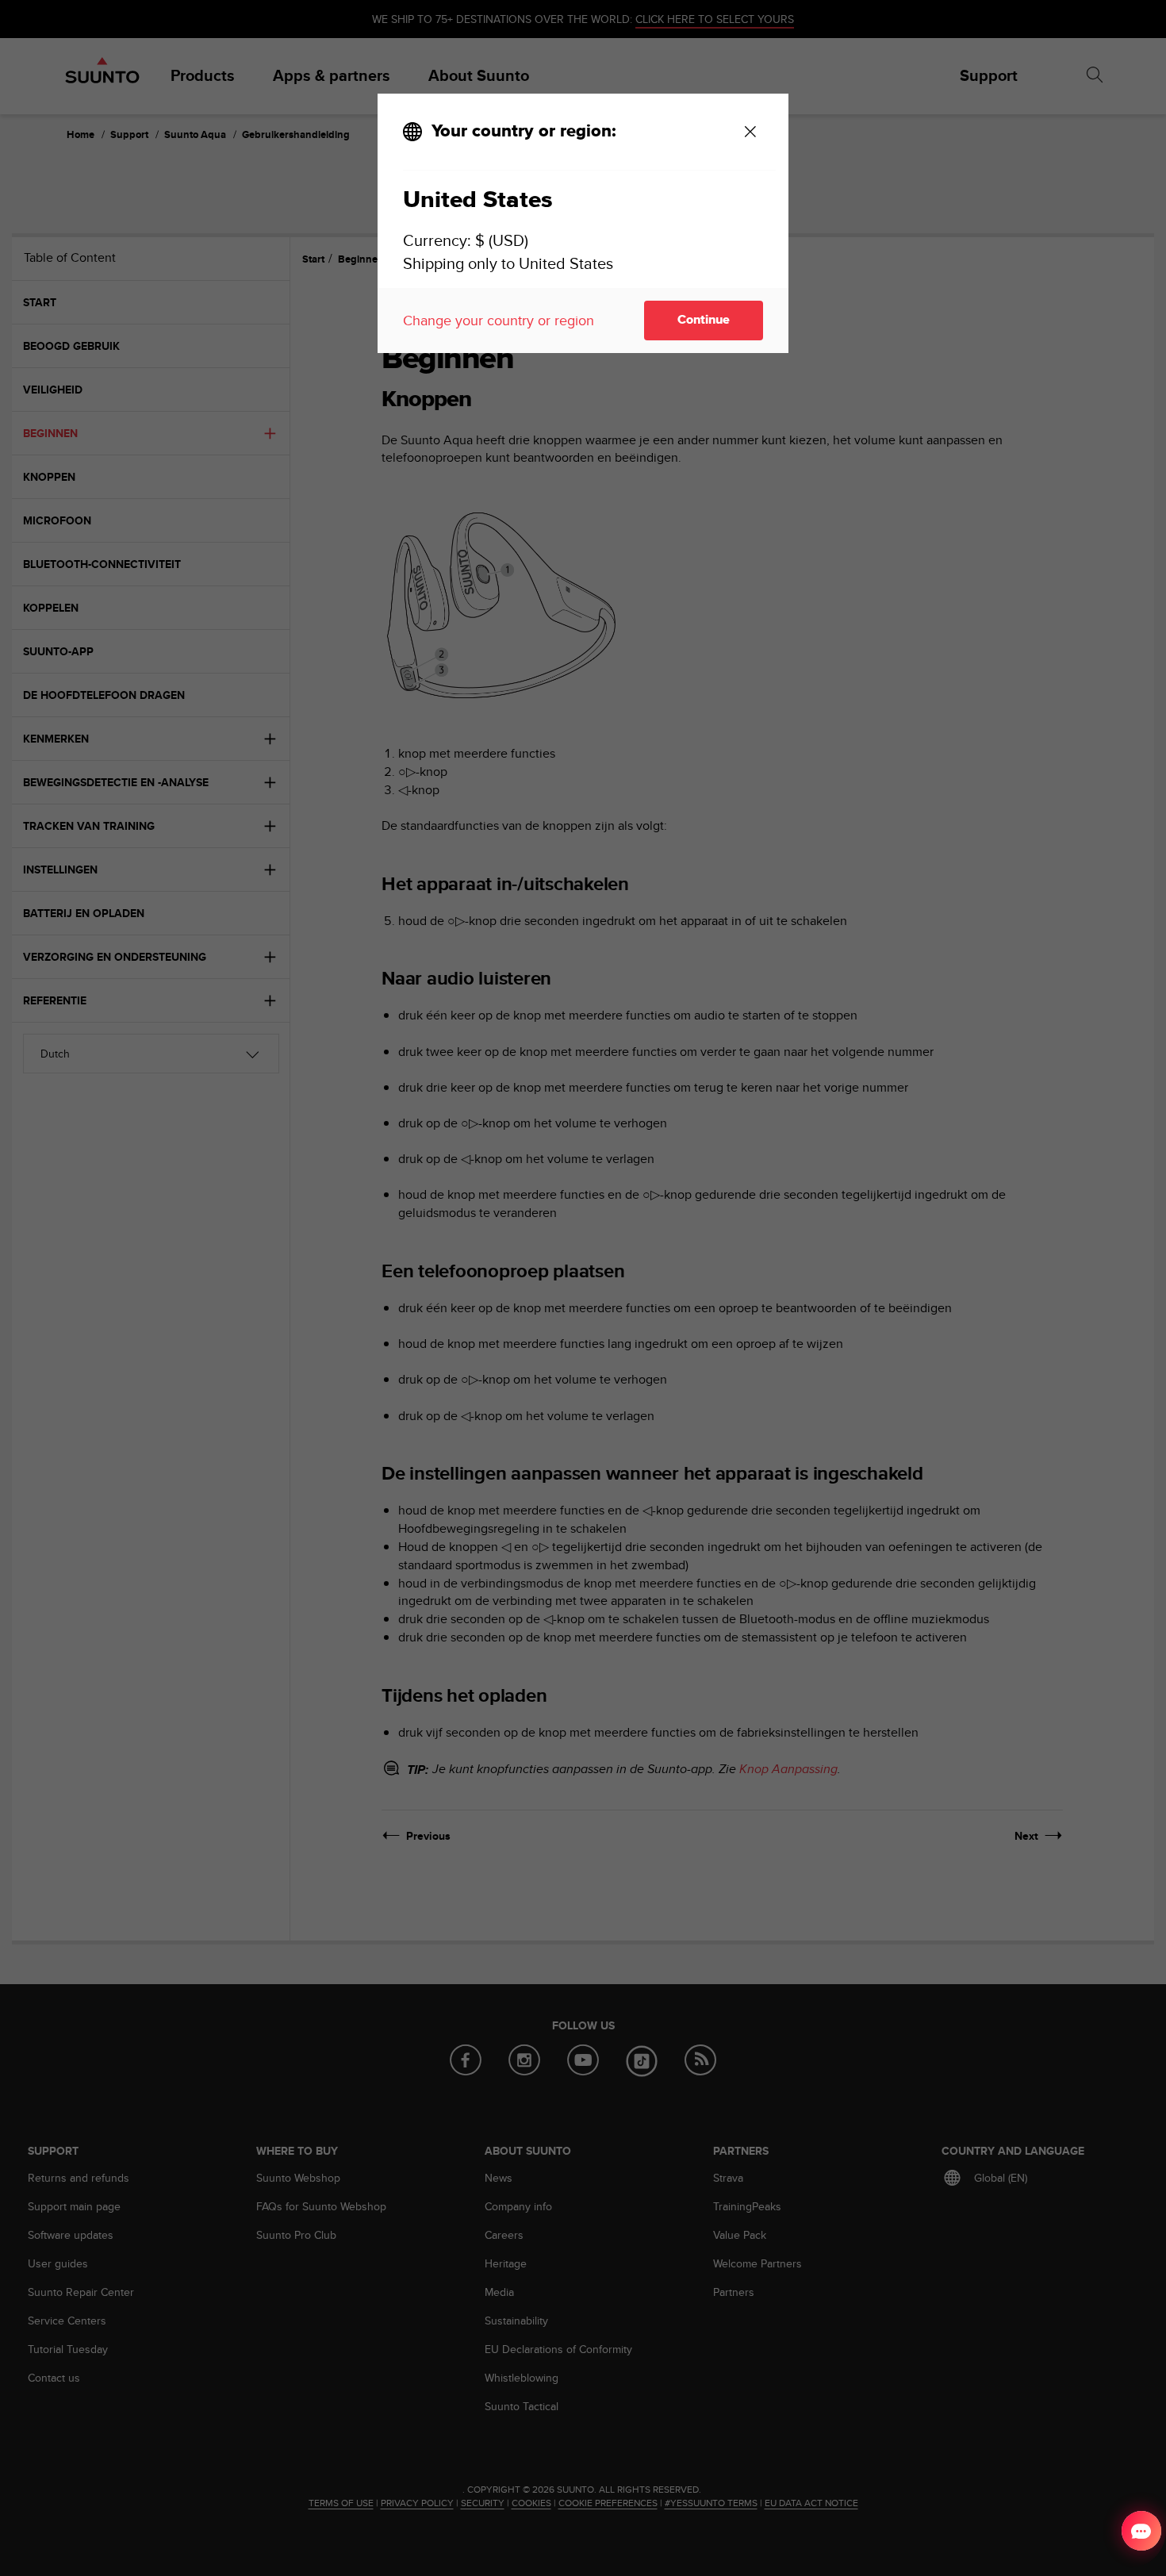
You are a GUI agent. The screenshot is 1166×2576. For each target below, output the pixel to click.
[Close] (750, 132)
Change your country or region (499, 320)
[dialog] (583, 223)
